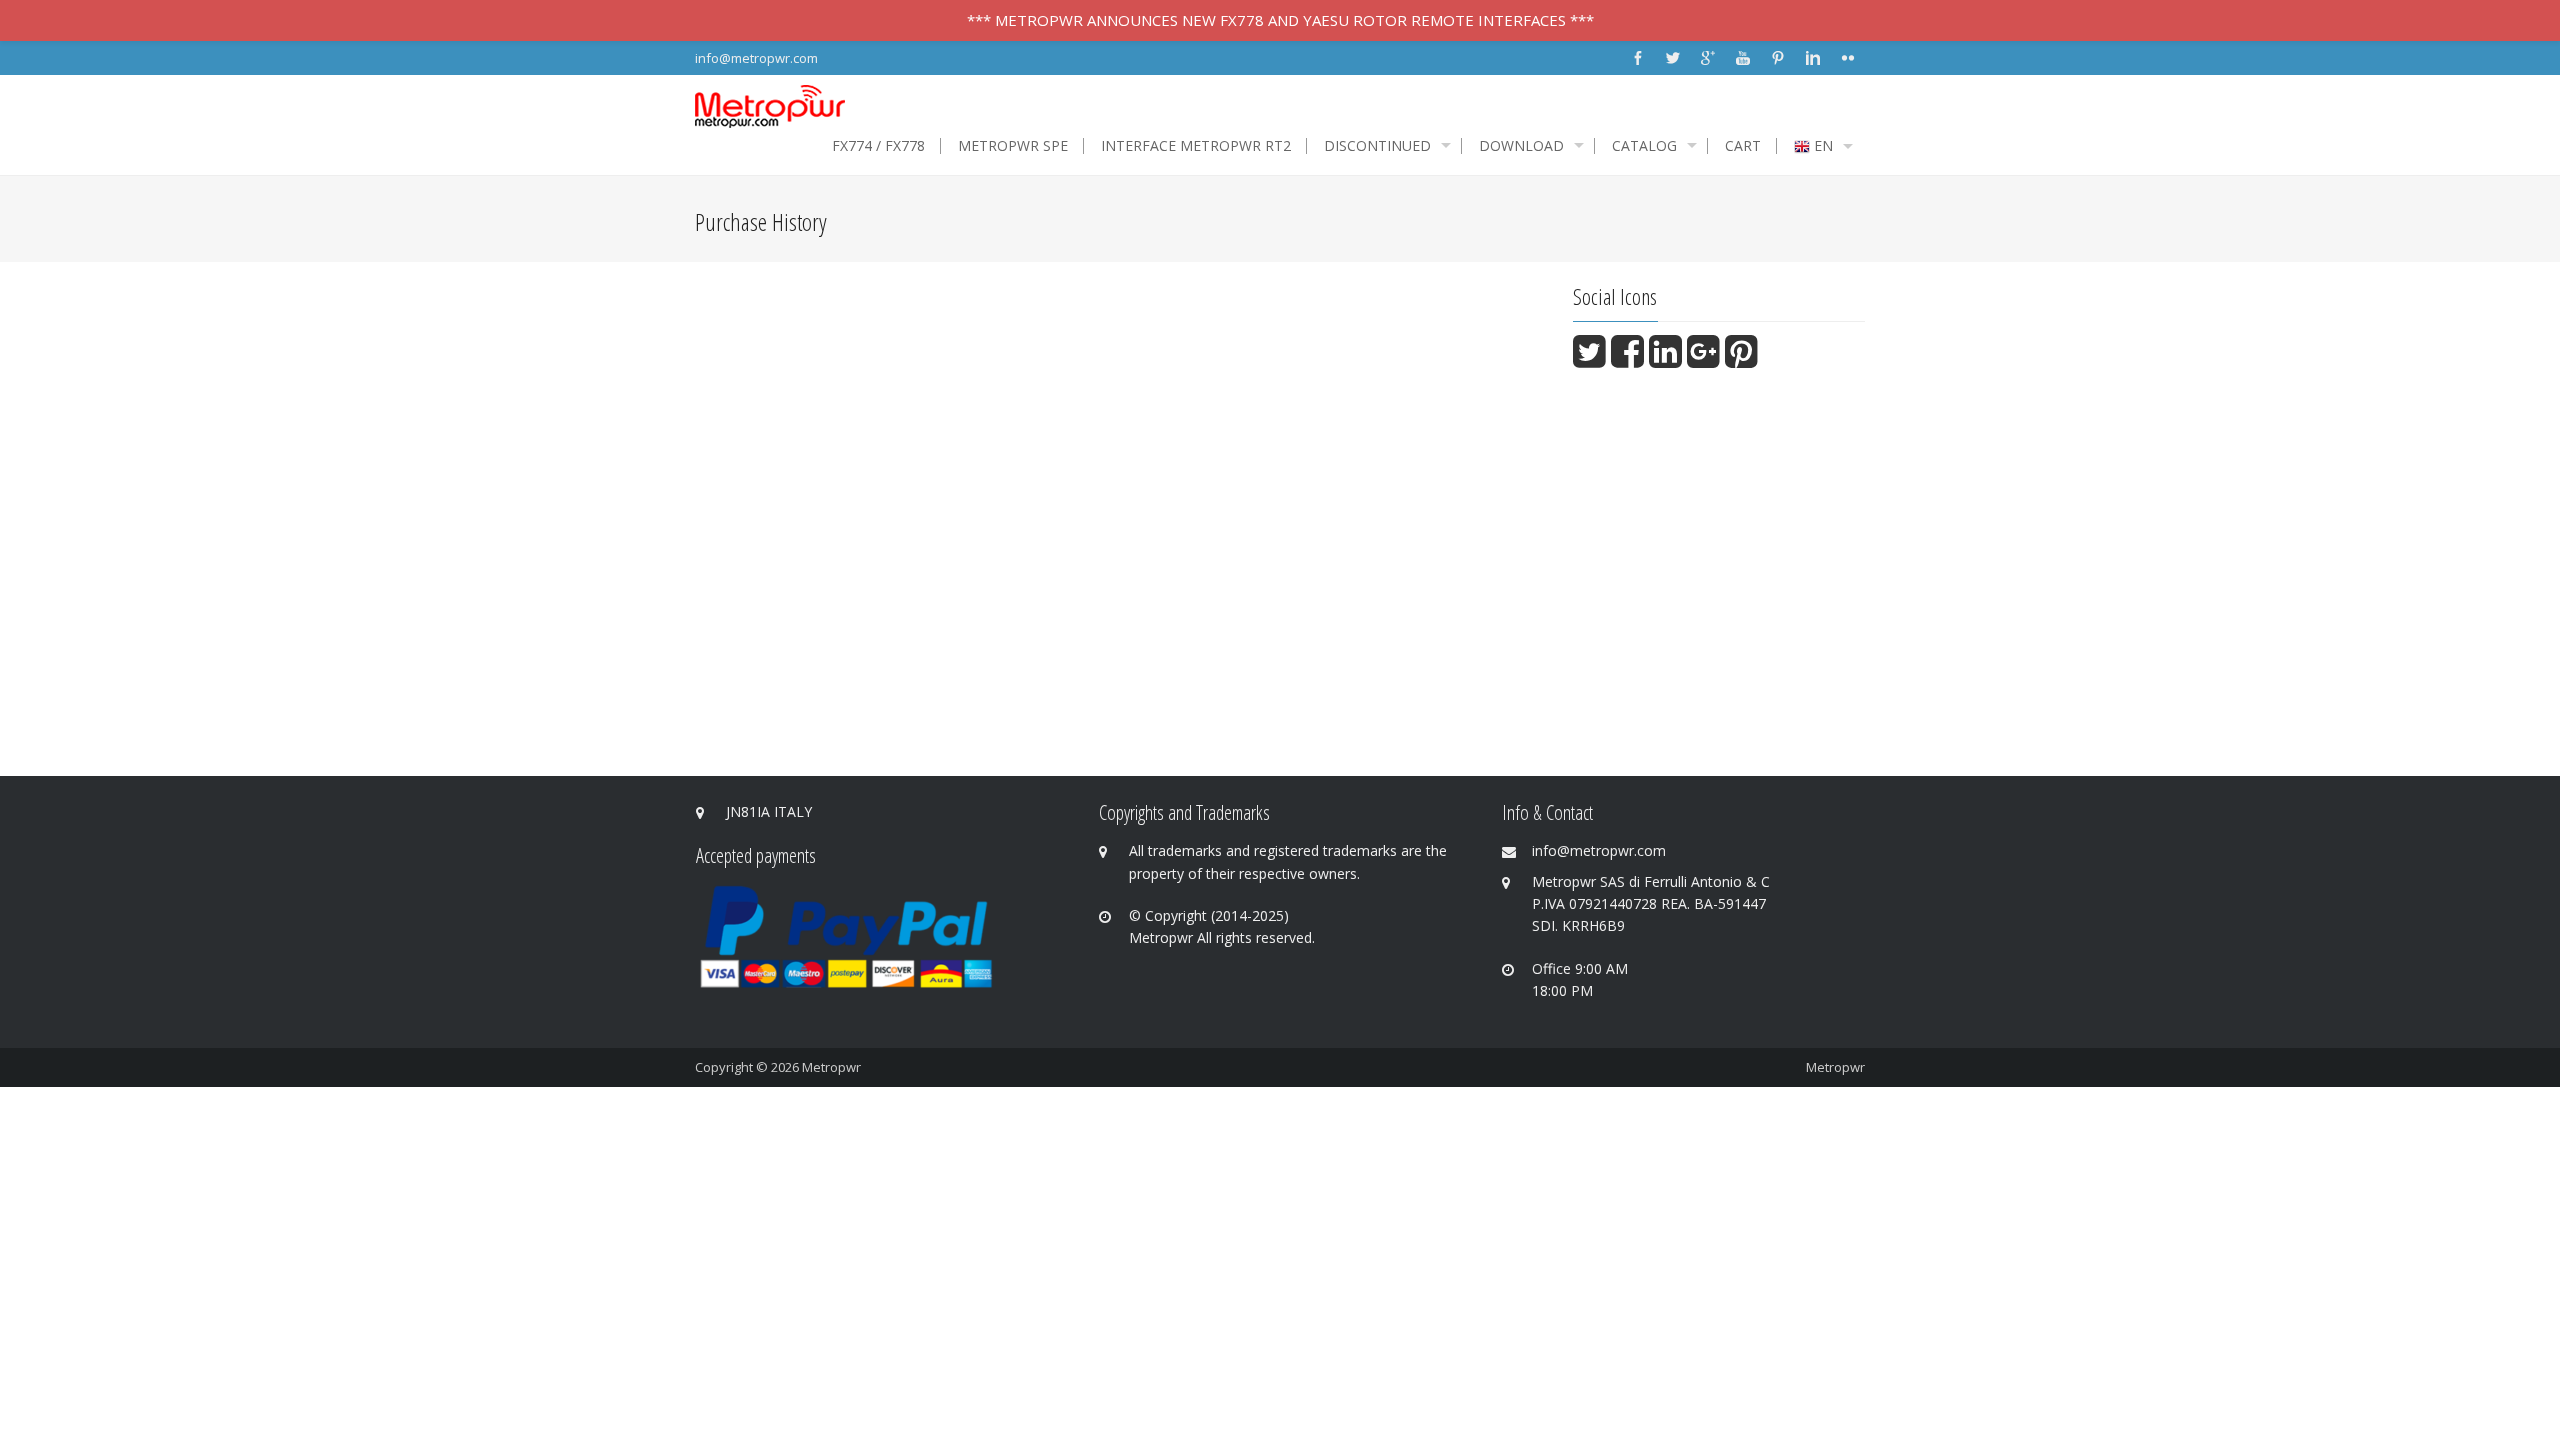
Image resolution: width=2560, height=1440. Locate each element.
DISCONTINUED (1377, 146)
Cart (1743, 146)
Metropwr (831, 1067)
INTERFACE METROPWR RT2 (1196, 146)
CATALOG (1644, 146)
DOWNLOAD (1521, 146)
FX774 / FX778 (878, 146)
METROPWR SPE (1013, 146)
